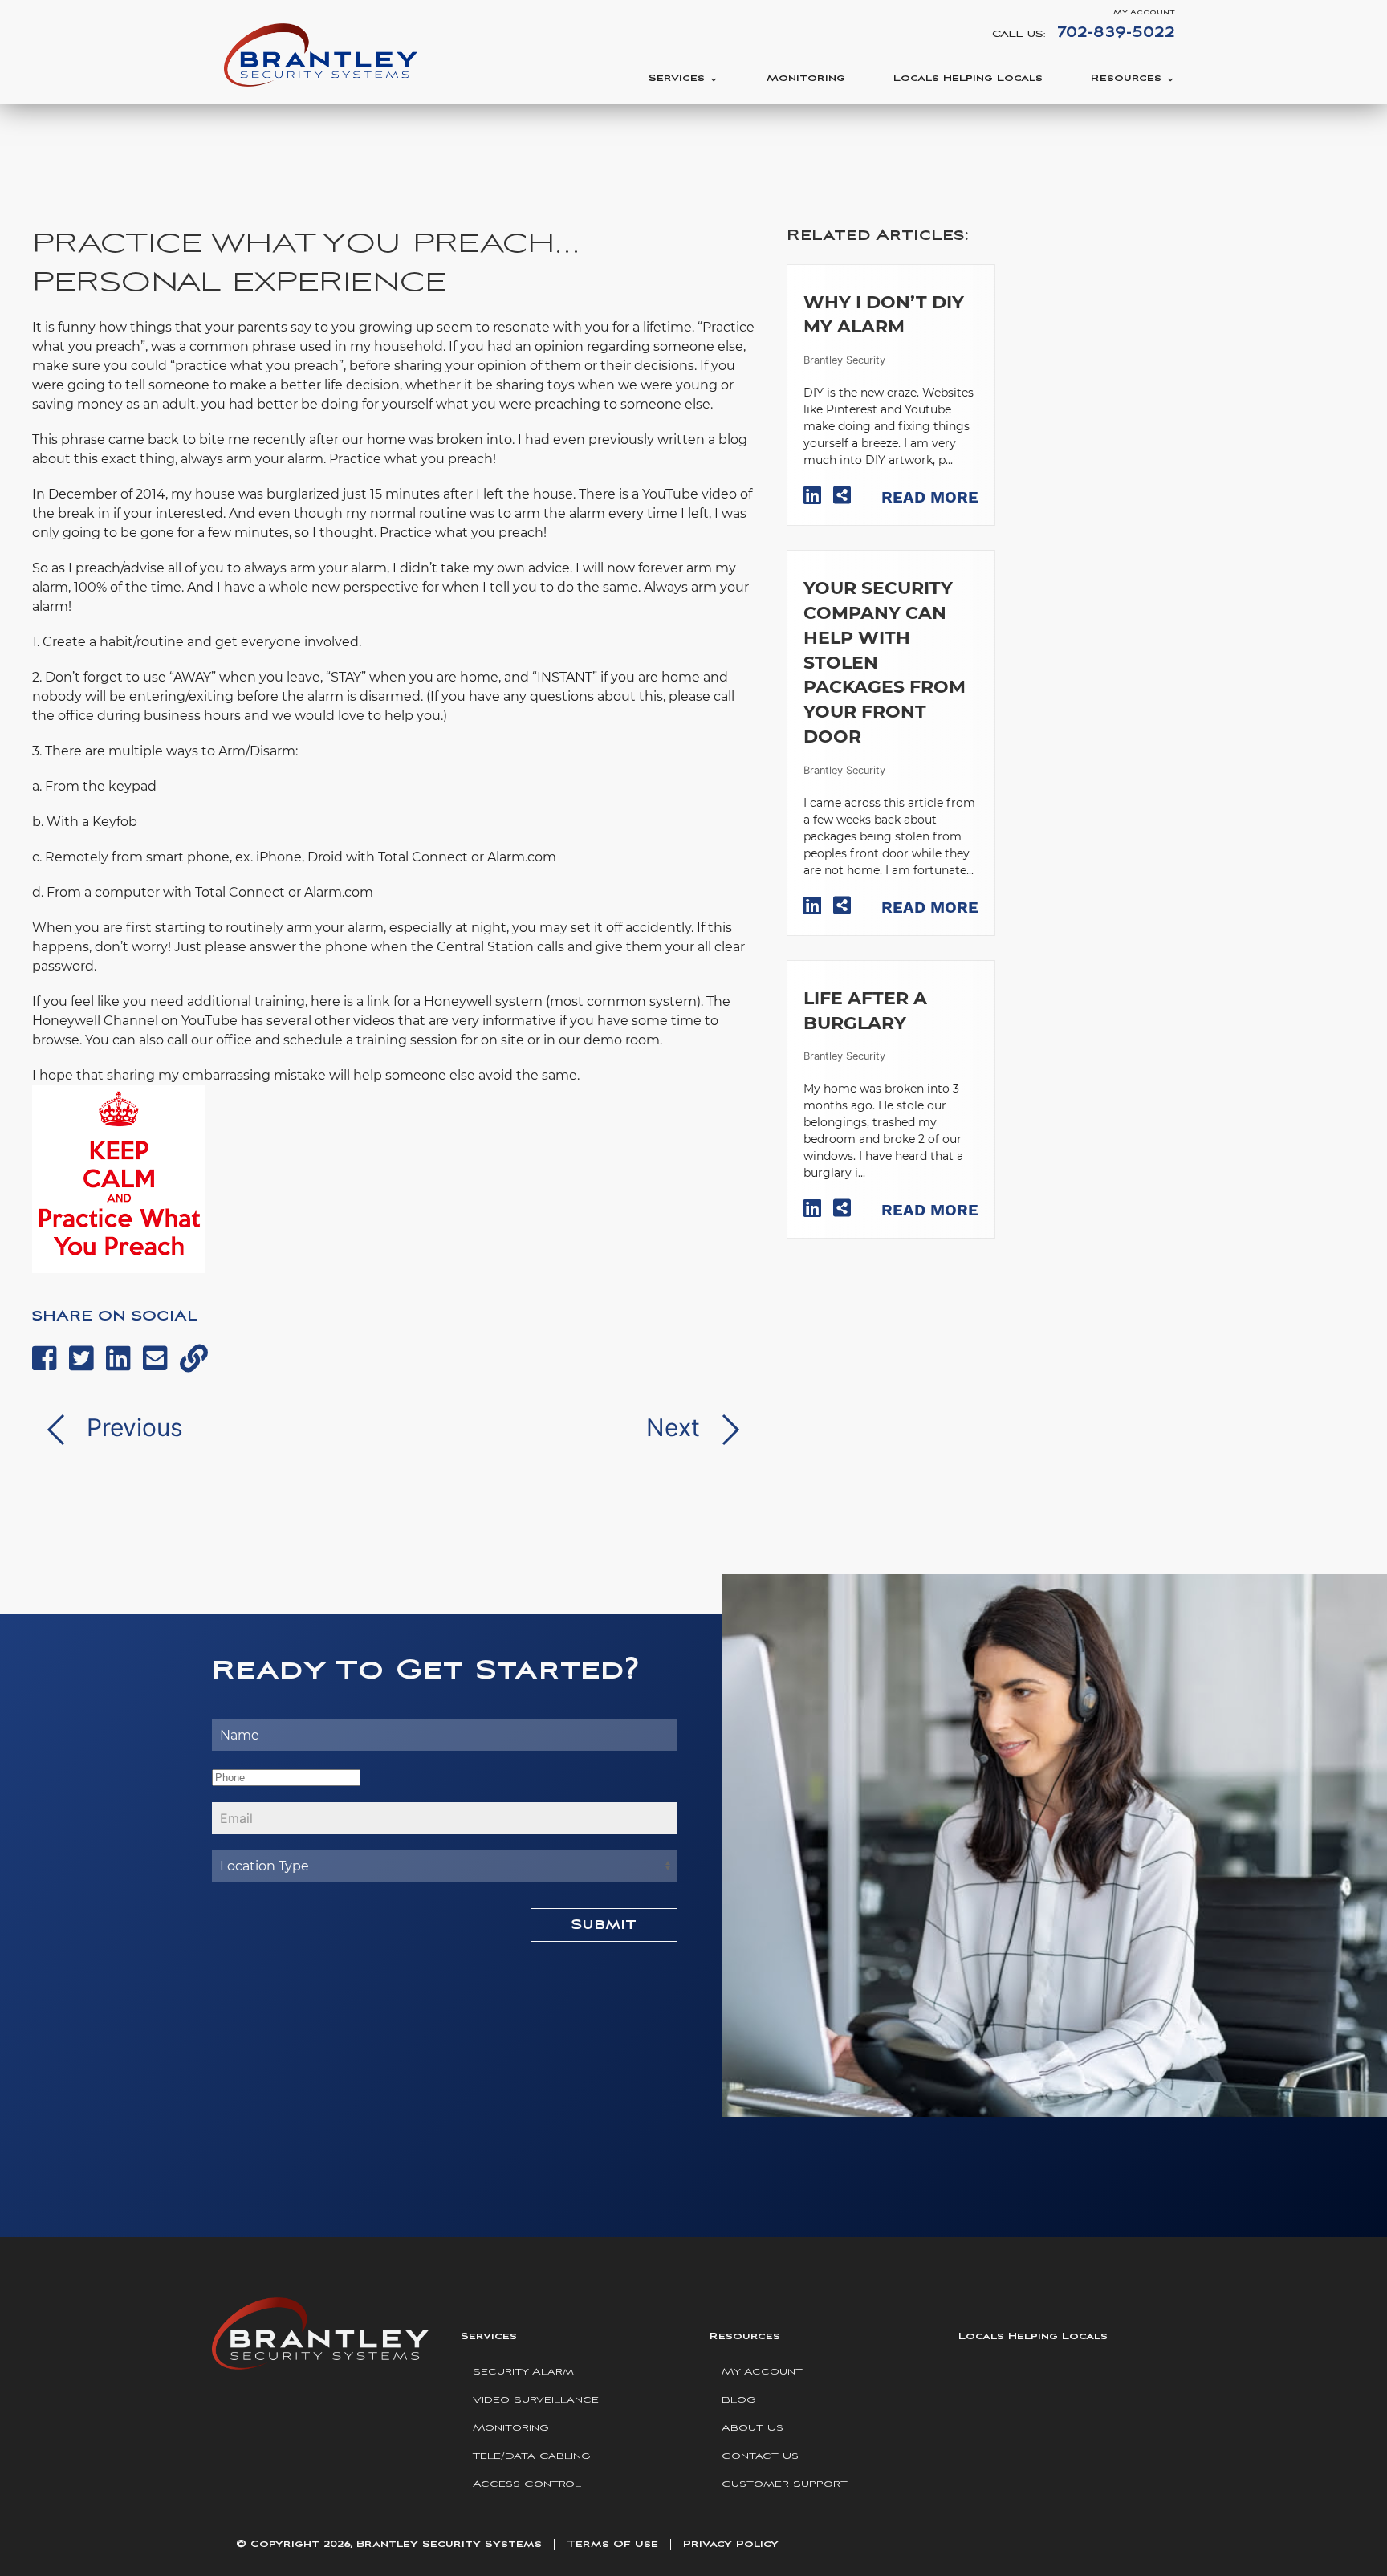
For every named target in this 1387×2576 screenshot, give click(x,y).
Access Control (527, 2484)
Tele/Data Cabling (532, 2456)
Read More (930, 497)
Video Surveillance (536, 2400)
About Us (752, 2428)
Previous (132, 1427)
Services (677, 78)
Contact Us (760, 2456)
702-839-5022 (1116, 33)
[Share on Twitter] (81, 1358)
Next (676, 1427)
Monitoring (806, 78)
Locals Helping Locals (968, 78)
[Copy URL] (194, 1358)
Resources (1126, 78)
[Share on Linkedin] (118, 1358)
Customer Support (785, 2484)
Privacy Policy (731, 2544)
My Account (1144, 12)
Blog (739, 2400)
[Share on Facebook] (45, 1358)
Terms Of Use (612, 2544)
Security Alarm (523, 2372)
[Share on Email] (155, 1358)
